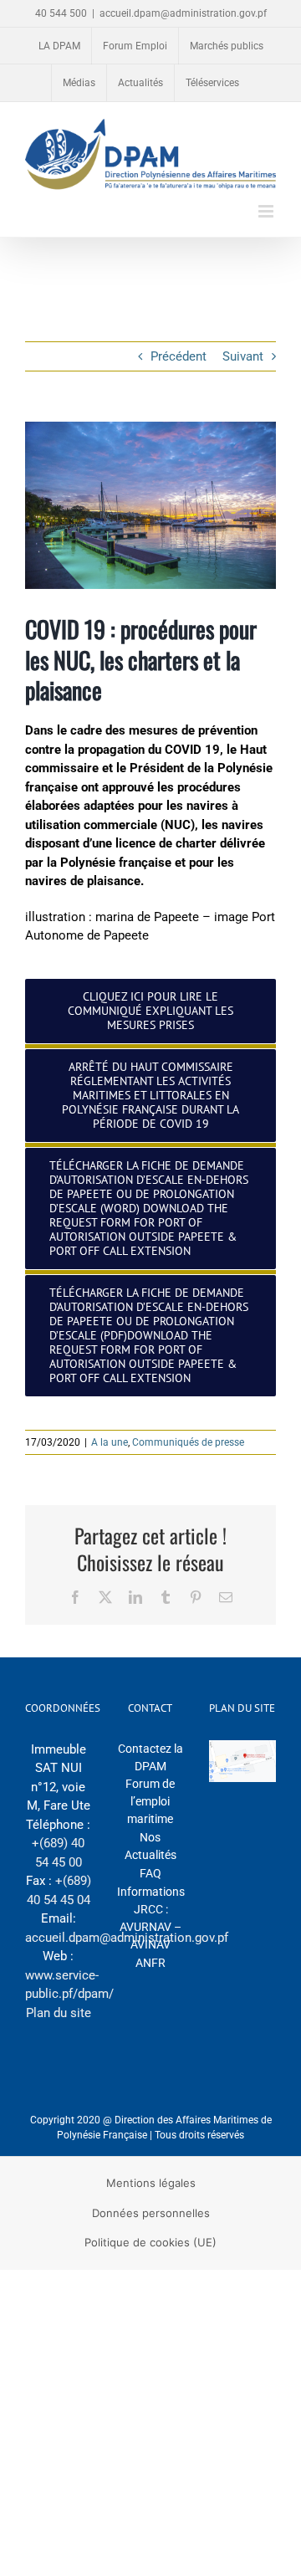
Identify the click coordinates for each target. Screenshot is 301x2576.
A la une (110, 1442)
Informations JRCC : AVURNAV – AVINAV (151, 1918)
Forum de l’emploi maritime (150, 1801)
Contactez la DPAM (150, 1757)
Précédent (179, 356)
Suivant (243, 356)
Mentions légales (151, 2183)
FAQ (150, 1873)
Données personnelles (151, 2213)
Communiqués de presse (188, 1442)
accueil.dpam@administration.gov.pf (183, 13)
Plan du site (59, 2013)
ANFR (150, 1963)
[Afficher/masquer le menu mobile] (267, 211)
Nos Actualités (150, 1846)
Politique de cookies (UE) (150, 2242)
